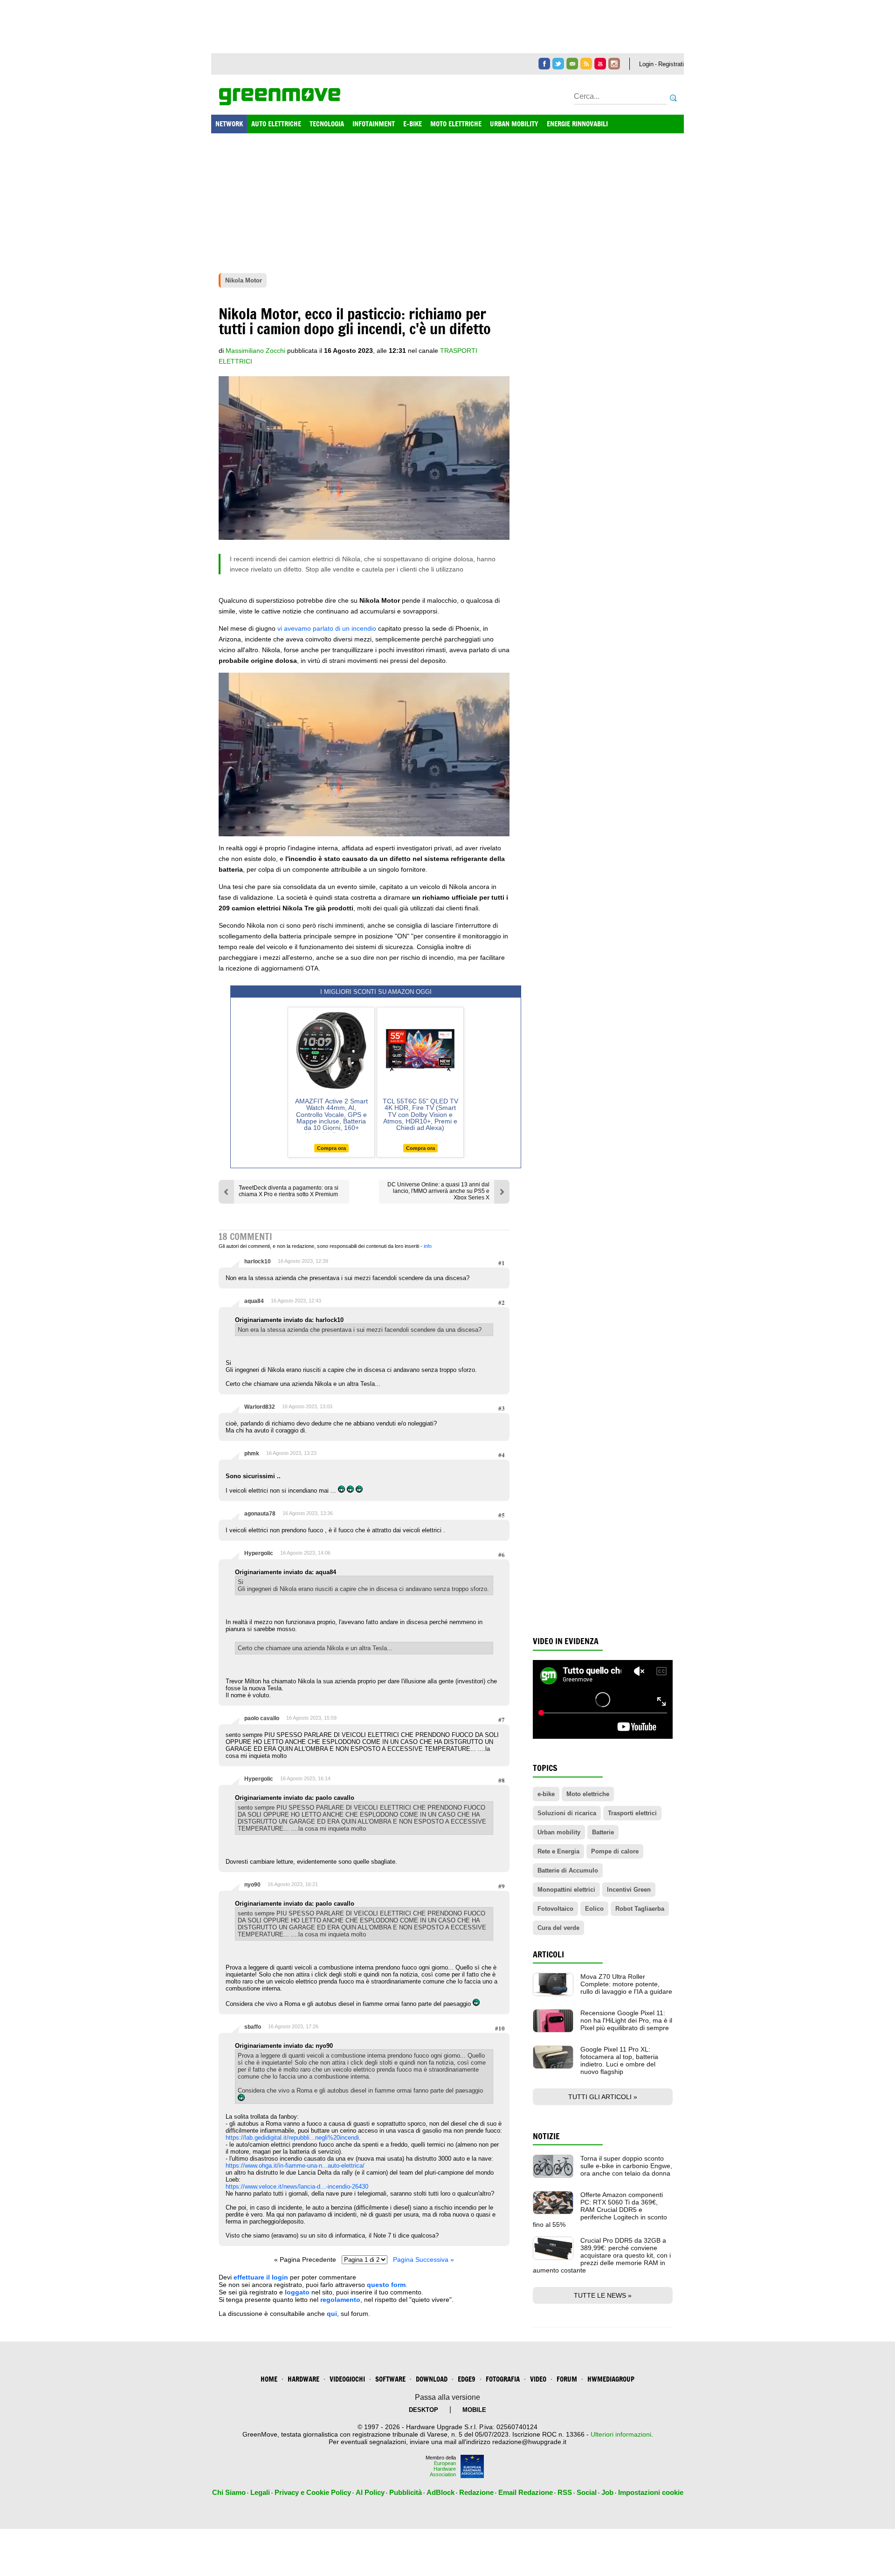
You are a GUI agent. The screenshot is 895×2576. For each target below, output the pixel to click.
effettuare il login (261, 2277)
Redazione (476, 2492)
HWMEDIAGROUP (611, 2379)
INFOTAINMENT (374, 124)
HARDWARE (303, 2379)
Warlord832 (260, 1407)
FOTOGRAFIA (503, 2379)
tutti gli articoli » (603, 2097)
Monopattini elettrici (566, 1890)
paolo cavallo (262, 1718)
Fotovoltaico (555, 1909)
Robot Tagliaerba (640, 1909)
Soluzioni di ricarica (567, 1813)
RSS (565, 2492)
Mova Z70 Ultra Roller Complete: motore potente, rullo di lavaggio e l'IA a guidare (626, 1984)
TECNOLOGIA (327, 124)
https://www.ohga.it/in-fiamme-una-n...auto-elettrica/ (295, 2166)
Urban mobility (559, 1832)
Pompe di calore (615, 1851)
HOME (269, 2379)
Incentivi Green (629, 1890)
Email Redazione (526, 2492)
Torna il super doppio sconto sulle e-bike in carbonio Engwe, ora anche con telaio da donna (626, 2166)
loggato (297, 2292)
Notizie (546, 2136)
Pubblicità (406, 2492)
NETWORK (229, 124)
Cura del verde (558, 1928)
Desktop (423, 2410)
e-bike (546, 1794)
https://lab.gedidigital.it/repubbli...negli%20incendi (292, 2138)
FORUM (567, 2379)
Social (587, 2492)
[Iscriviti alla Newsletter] (572, 64)
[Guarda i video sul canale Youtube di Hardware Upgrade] (600, 64)
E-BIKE (413, 124)
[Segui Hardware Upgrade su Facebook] (544, 64)
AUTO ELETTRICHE (276, 124)
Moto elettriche (588, 1794)
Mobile (474, 2410)
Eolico (594, 1909)
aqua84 (254, 1301)
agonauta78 (260, 1514)
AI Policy (370, 2492)
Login (646, 64)
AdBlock (441, 2492)
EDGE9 (467, 2379)
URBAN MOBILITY (514, 124)
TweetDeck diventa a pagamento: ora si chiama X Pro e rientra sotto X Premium (289, 1191)
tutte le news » (603, 2295)
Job (607, 2492)
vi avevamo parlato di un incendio (327, 628)
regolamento (340, 2300)
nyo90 (252, 1885)
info (428, 1246)
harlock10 (258, 1261)
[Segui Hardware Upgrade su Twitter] (558, 64)
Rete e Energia (558, 1851)
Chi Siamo (229, 2492)
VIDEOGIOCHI (347, 2379)
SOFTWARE (390, 2379)
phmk (252, 1453)
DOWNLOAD (432, 2379)
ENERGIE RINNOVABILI (577, 124)
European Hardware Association (443, 2469)
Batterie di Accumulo (568, 1870)
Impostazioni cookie (651, 2492)
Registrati (671, 64)
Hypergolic (259, 1553)
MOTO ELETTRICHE (456, 124)
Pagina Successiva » (423, 2259)
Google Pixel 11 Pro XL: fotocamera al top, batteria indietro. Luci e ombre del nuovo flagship (619, 2060)
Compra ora (331, 1148)
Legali (260, 2492)
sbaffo (253, 2027)
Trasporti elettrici (632, 1813)
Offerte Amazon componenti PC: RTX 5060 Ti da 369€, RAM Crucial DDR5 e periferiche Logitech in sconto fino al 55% (600, 2210)
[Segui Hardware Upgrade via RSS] (586, 64)
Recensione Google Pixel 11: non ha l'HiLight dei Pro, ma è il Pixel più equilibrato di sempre (626, 2020)
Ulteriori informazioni (621, 2434)
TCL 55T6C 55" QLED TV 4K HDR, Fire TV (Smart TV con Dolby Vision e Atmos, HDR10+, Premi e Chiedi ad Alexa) (420, 1115)
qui (332, 2314)
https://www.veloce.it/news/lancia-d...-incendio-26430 (297, 2187)
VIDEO (538, 2379)
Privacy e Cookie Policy (313, 2492)
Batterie (603, 1832)
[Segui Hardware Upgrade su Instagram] (614, 64)
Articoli (548, 1954)
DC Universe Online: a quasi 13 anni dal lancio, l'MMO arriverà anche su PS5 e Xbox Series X (438, 1191)
